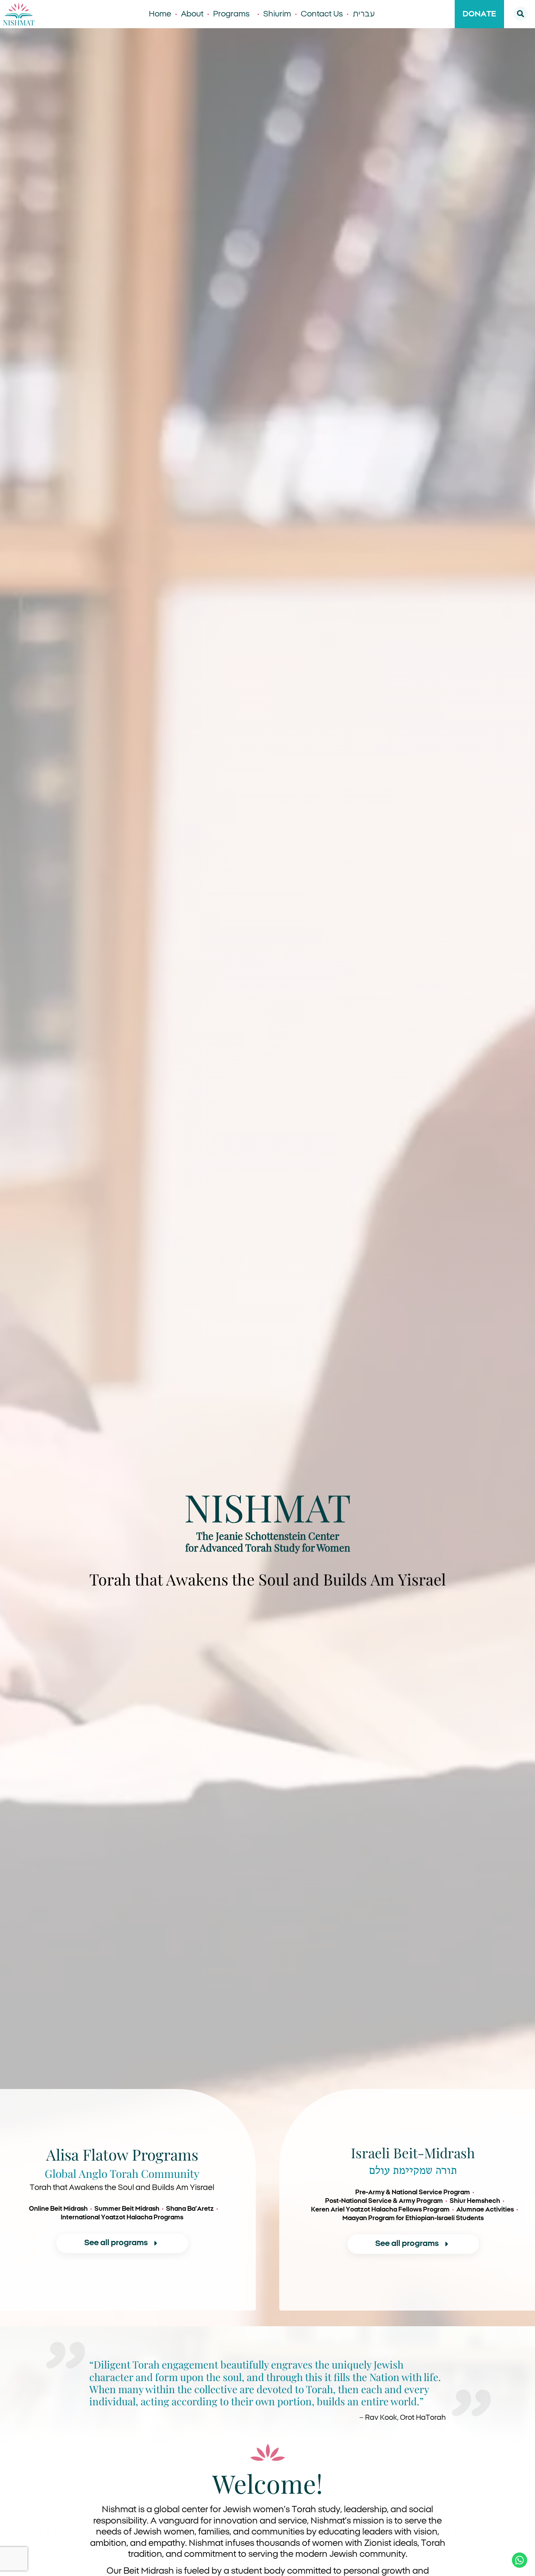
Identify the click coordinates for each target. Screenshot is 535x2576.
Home (160, 14)
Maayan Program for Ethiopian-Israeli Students (413, 2218)
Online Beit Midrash (58, 2209)
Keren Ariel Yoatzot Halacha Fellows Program (380, 2210)
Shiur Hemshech (475, 2201)
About (192, 14)
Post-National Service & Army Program (384, 2201)
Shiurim (277, 14)
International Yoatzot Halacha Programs (122, 2217)
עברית (364, 14)
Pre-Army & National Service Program (413, 2192)
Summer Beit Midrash (127, 2209)
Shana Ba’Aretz (190, 2209)
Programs (231, 14)
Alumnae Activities (485, 2210)
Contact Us (322, 14)
